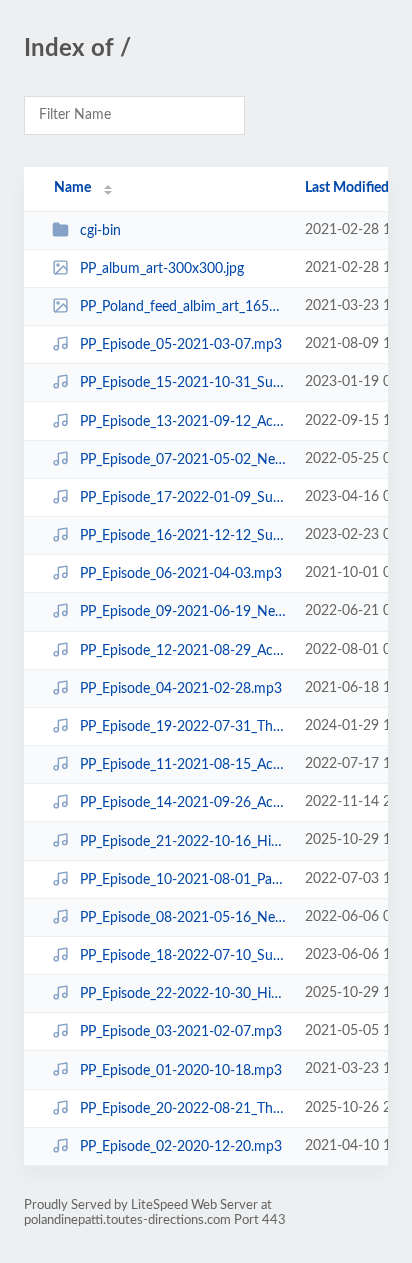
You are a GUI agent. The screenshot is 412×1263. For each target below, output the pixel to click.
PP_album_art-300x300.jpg (162, 269)
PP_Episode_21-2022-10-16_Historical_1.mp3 (183, 841)
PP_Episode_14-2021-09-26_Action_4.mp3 (183, 803)
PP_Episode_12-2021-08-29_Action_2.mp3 (183, 651)
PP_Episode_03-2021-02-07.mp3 (181, 1032)
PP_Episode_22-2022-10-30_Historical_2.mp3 (183, 994)
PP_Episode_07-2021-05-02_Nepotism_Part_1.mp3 (183, 460)
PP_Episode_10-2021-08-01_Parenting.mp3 (183, 880)
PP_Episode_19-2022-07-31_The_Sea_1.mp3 (183, 727)
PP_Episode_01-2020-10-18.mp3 (181, 1070)
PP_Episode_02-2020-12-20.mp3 (181, 1147)
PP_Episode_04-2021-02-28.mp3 (181, 689)
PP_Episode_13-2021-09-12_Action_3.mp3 (183, 422)
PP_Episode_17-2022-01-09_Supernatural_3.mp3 (183, 498)
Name (72, 188)
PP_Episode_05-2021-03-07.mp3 (181, 345)
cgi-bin (100, 231)
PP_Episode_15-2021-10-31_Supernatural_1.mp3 (183, 383)
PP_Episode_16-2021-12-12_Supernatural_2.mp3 (183, 536)
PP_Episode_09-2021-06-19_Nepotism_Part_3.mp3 (183, 612)
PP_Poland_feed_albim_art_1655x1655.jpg (183, 307)
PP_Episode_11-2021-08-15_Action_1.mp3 (183, 765)
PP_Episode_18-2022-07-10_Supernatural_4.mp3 (183, 956)
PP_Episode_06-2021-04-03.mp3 (181, 574)
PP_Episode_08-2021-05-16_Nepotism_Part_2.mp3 (183, 918)
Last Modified (347, 188)
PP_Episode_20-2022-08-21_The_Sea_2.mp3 (183, 1109)
